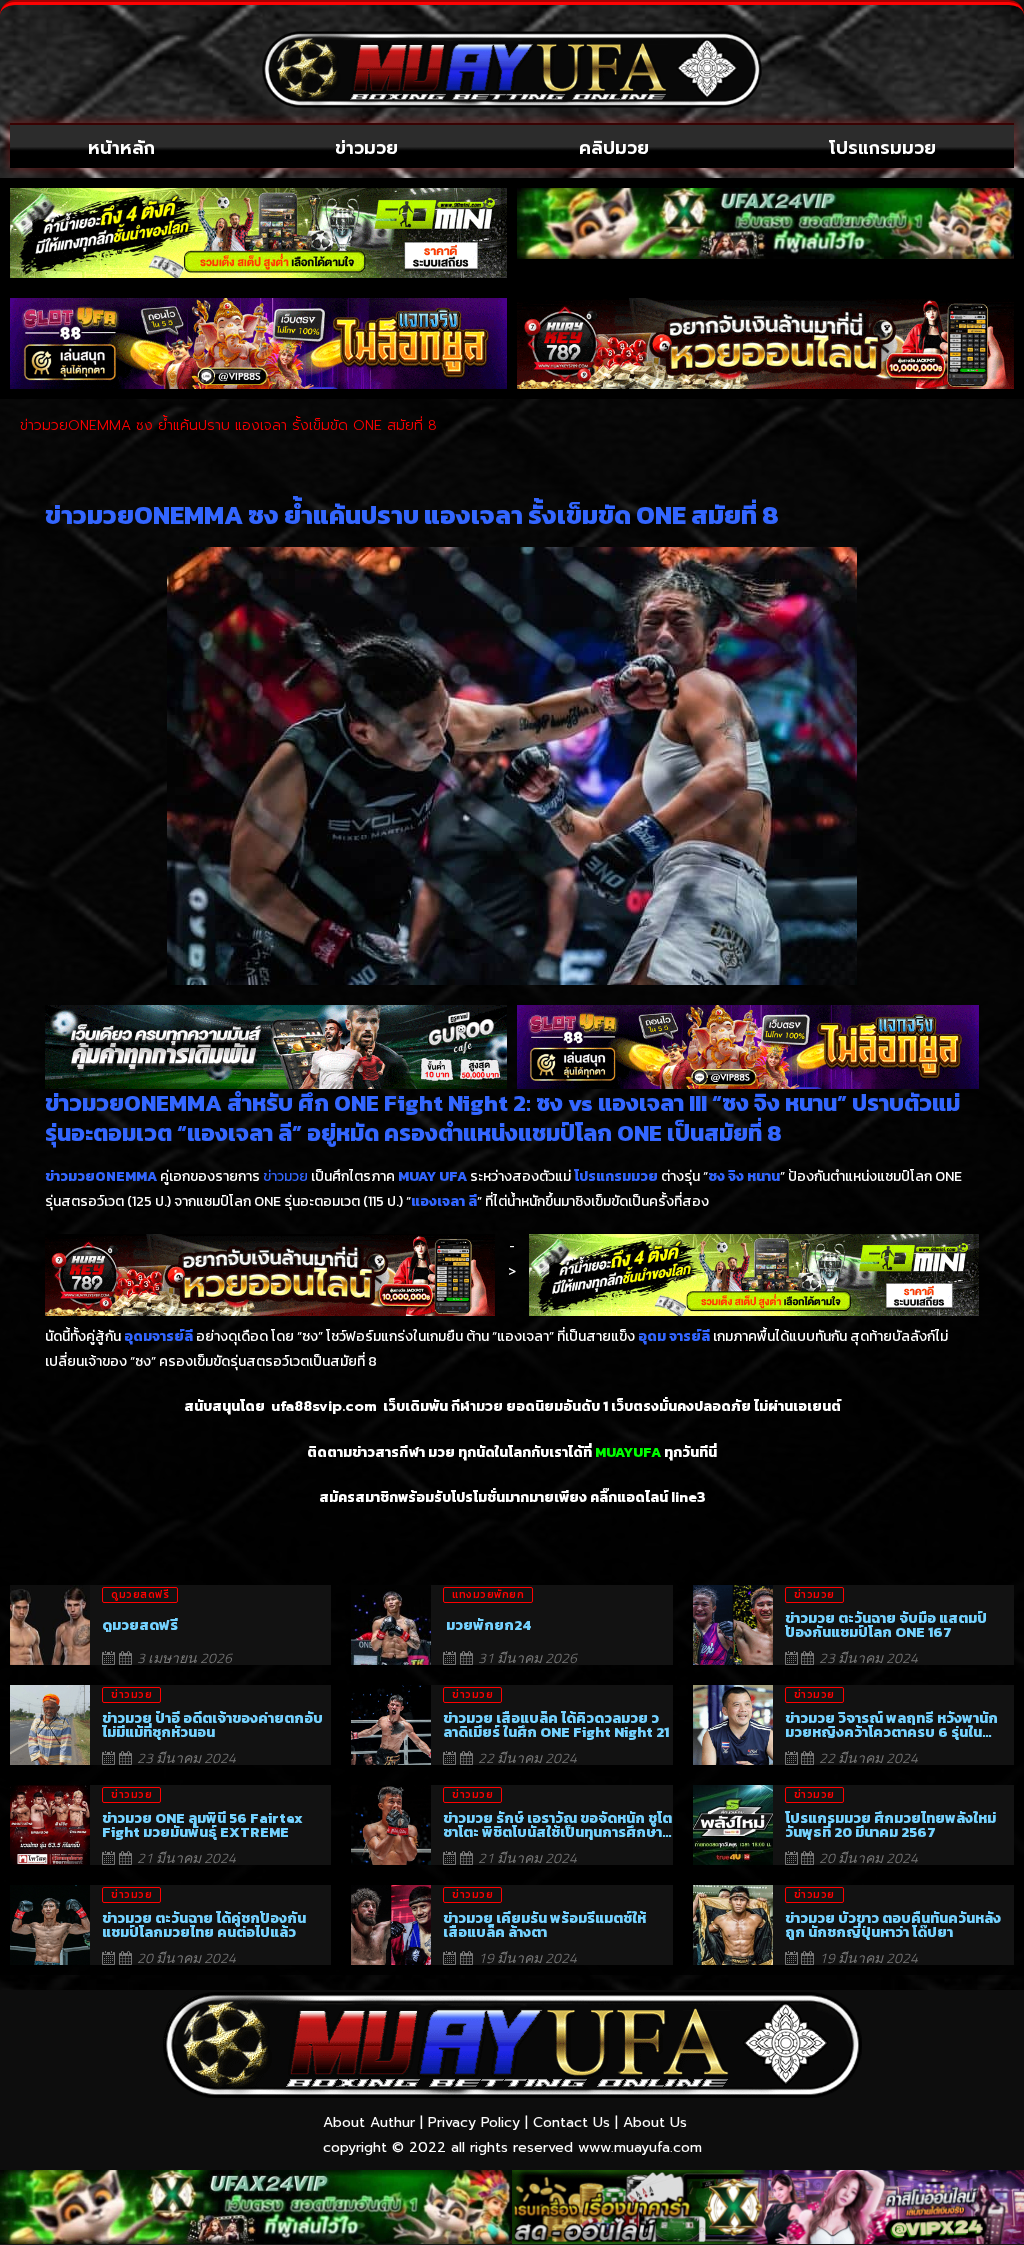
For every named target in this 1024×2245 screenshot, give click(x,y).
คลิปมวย (614, 148)
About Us (655, 2122)
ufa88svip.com (324, 1406)
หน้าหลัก (121, 148)
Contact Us (571, 2122)
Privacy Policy (474, 2122)
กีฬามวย (477, 1406)
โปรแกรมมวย (882, 148)
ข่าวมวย (366, 148)
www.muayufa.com (640, 2147)
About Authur (369, 2122)
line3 (688, 1497)
